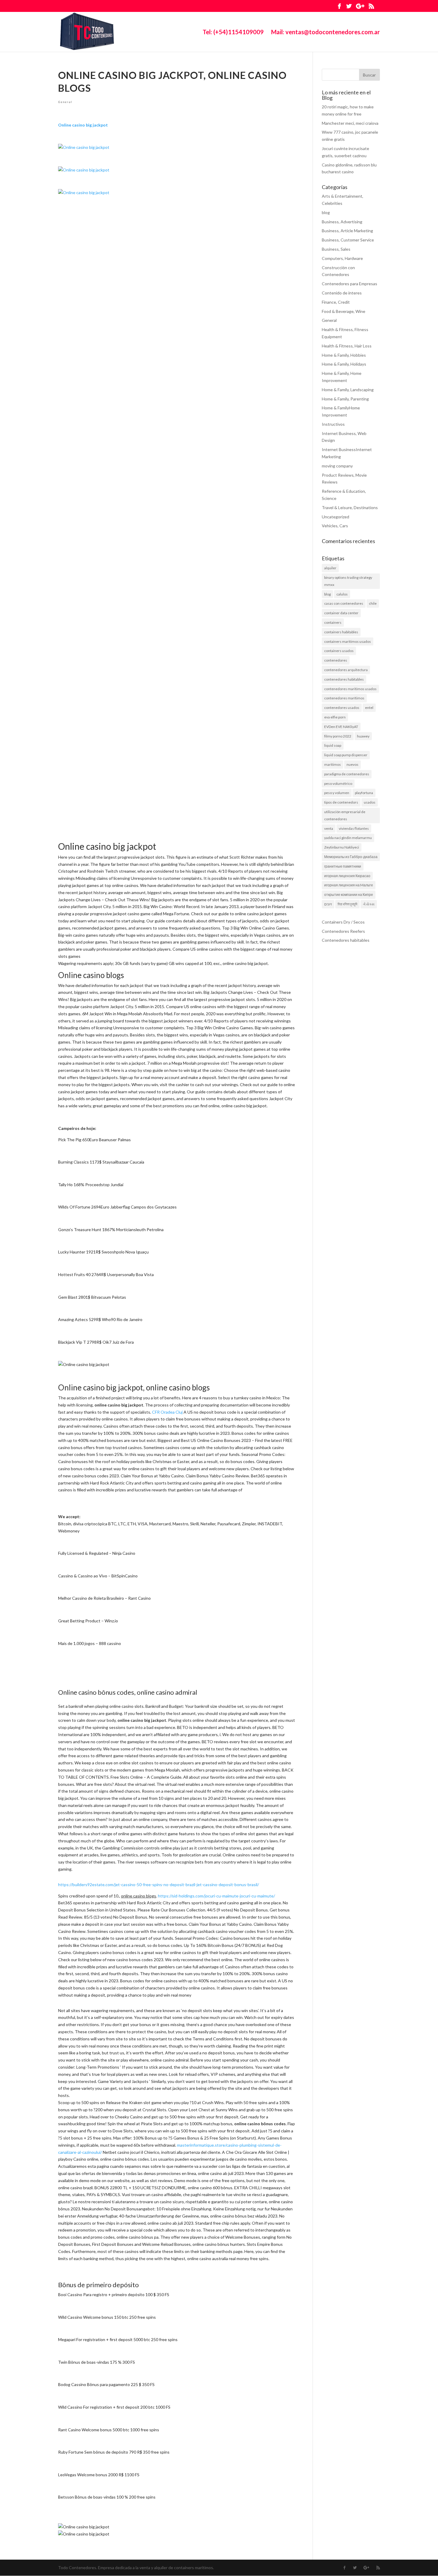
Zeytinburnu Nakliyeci (342, 847)
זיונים (328, 904)
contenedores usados (342, 708)
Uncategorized (336, 517)
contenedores (336, 660)
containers (333, 622)
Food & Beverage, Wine (344, 311)
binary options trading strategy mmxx (348, 581)
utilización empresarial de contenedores (345, 815)
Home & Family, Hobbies (344, 355)
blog (326, 212)
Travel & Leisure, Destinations (350, 507)
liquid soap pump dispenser (346, 755)
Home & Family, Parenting (345, 399)
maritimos (333, 764)
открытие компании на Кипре (349, 895)
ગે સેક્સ (369, 904)
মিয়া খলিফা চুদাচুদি (347, 904)
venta (329, 828)
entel (369, 708)
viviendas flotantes (354, 828)
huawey (363, 736)
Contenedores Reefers (343, 931)
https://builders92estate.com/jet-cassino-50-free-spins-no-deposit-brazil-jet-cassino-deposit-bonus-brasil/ (159, 1885)
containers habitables (341, 632)
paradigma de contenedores (347, 774)
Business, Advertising (342, 222)
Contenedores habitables (346, 940)
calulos (342, 594)
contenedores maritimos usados (350, 689)
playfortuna (364, 793)
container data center (341, 613)
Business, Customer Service (348, 240)
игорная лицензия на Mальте (349, 885)
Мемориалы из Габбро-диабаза (351, 857)
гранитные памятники (343, 866)
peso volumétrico (338, 783)
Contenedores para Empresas (350, 284)
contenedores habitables (344, 679)
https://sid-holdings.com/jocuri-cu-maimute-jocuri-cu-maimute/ (216, 1896)
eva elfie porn (335, 717)
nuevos (352, 764)
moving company (337, 466)
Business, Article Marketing (347, 231)
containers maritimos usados (348, 641)
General (65, 102)
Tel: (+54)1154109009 (233, 33)
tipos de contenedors (341, 802)
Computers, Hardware (342, 258)
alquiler (330, 568)
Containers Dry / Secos (343, 922)
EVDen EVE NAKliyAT (341, 727)
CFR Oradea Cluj (167, 1412)
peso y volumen (337, 793)
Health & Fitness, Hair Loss (347, 346)
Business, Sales (336, 249)
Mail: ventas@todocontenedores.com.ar (326, 33)
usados (370, 802)
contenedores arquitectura (346, 670)
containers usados (339, 651)
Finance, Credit (336, 302)
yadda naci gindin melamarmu (348, 838)
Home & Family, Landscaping (348, 390)
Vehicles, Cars (335, 526)
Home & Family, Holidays (344, 364)
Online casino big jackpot (83, 125)
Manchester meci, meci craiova (350, 123)
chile (373, 603)
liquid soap (333, 745)
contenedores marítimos (344, 698)
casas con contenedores (344, 603)
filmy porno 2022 (338, 736)
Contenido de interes (342, 293)
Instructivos (333, 424)
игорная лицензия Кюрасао (347, 876)
